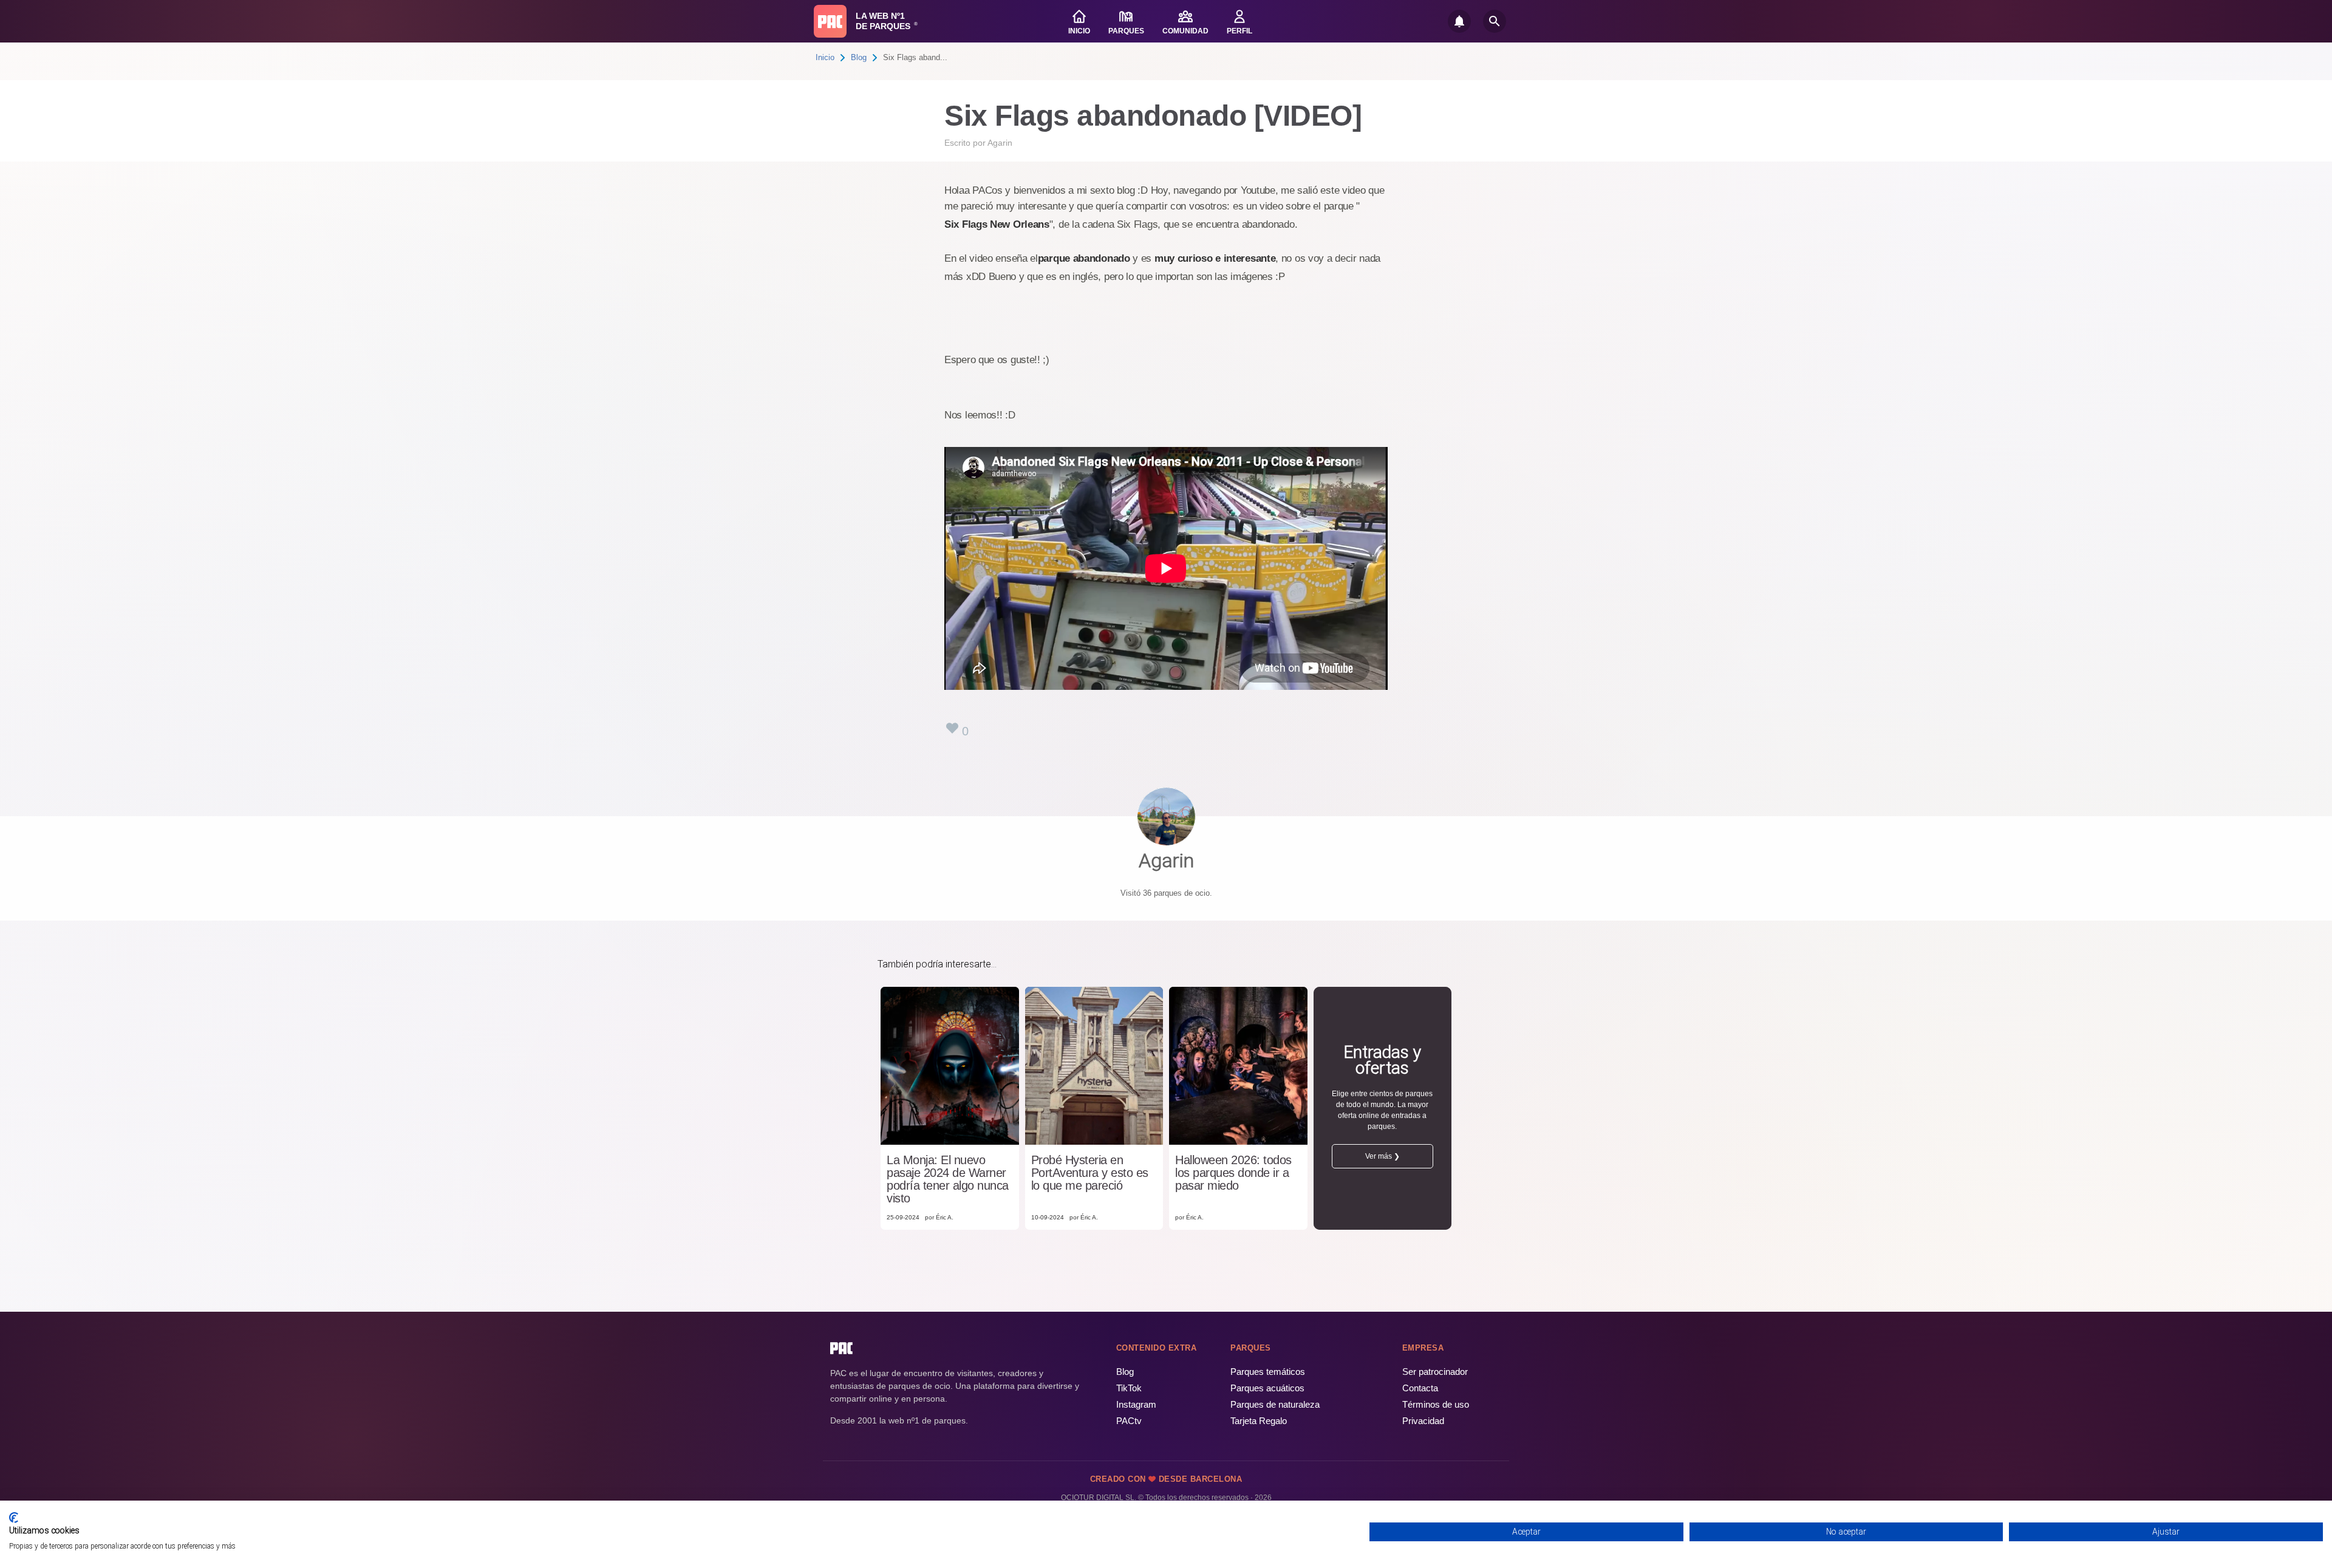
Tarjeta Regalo (1259, 1421)
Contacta (1420, 1388)
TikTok (1129, 1388)
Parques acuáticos (1267, 1388)
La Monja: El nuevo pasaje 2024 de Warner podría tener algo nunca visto (948, 1179)
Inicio (825, 57)
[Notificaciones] (1459, 21)
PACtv (1129, 1421)
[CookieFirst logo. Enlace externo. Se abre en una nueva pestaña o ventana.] (14, 1518)
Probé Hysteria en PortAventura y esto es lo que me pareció (1090, 1173)
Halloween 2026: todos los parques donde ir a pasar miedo (1233, 1173)
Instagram (1136, 1404)
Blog (859, 57)
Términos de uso (1436, 1404)
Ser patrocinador (1435, 1372)
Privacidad (1423, 1421)
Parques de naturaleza (1275, 1404)
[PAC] (830, 21)
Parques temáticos (1268, 1372)
